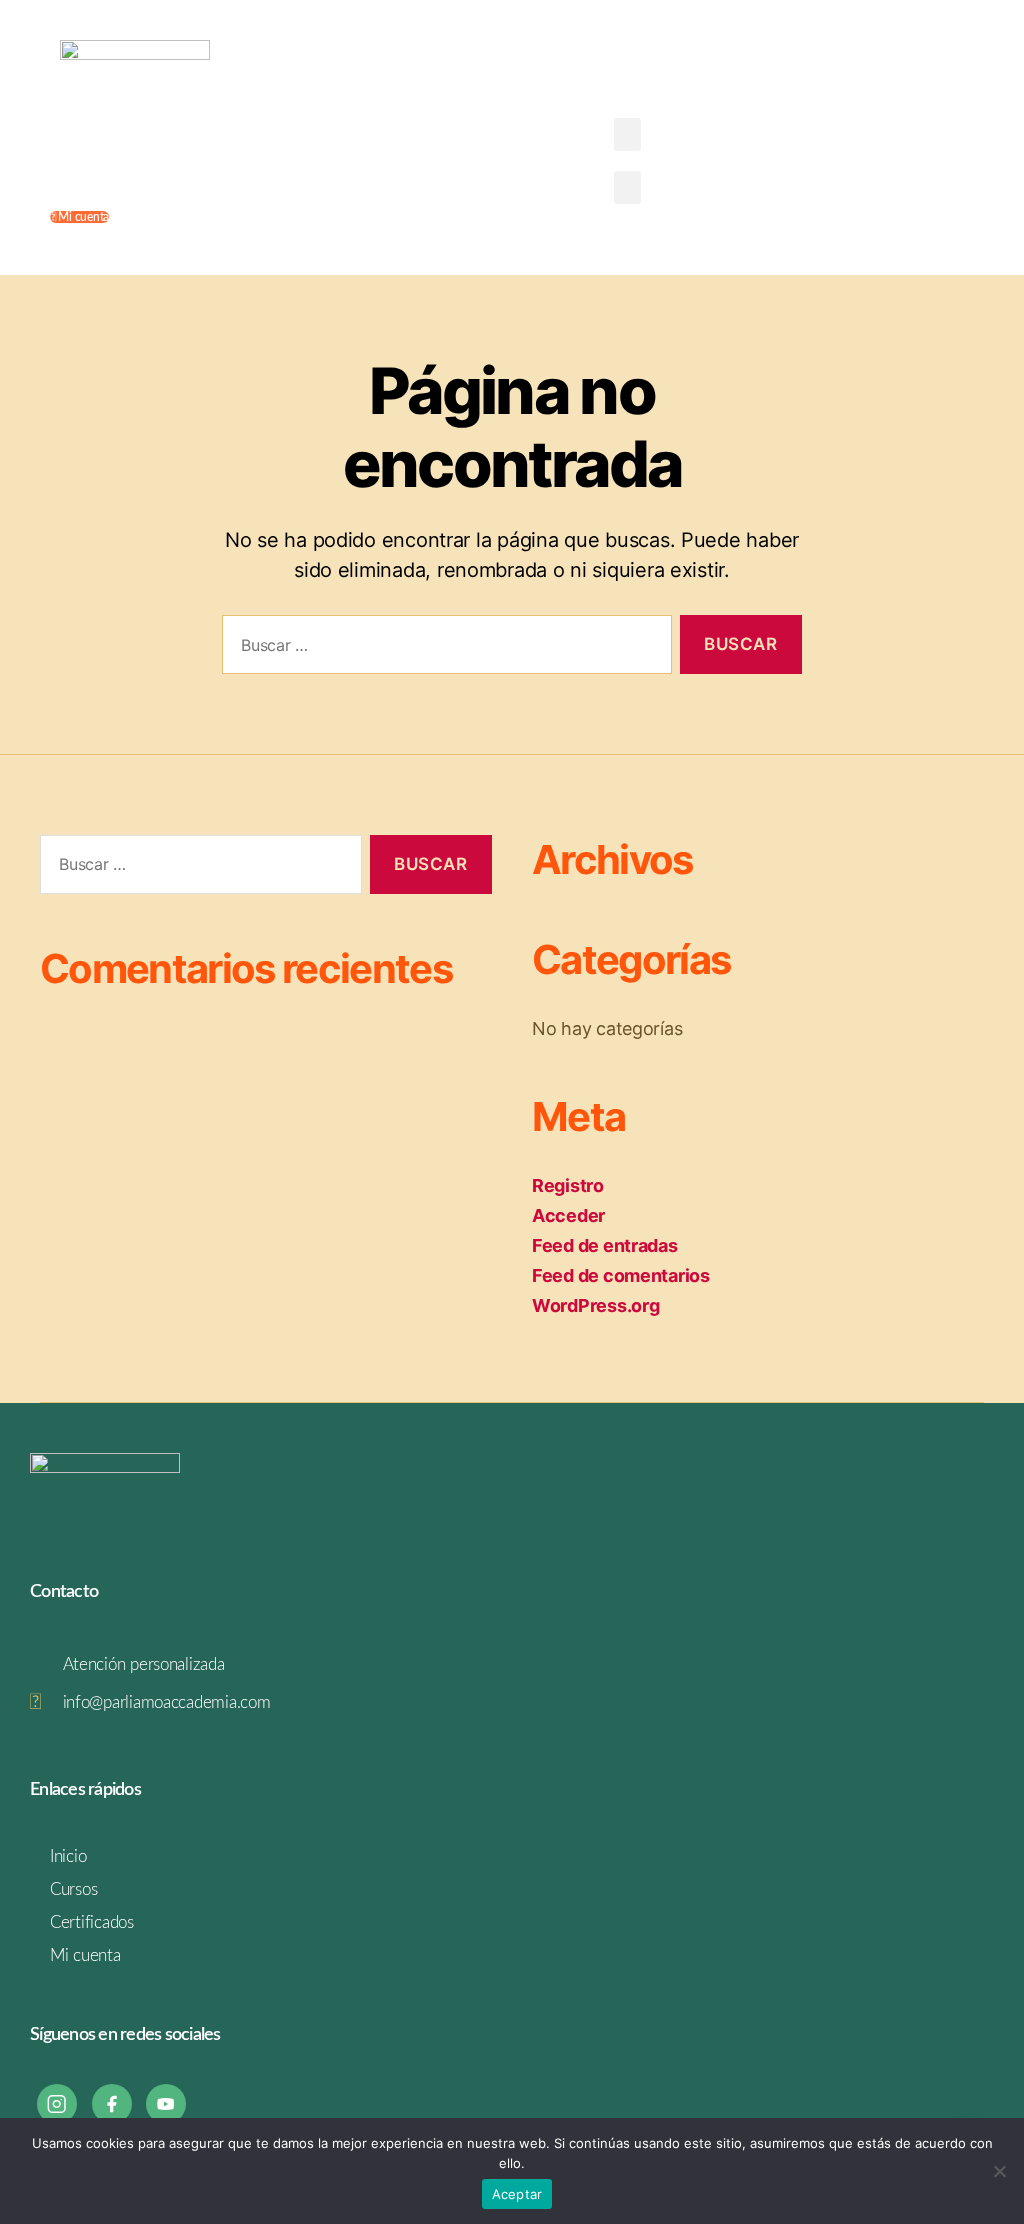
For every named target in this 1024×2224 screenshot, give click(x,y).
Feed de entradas (605, 1245)
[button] (628, 134)
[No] (999, 2171)
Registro (568, 1185)
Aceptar (517, 2194)
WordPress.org (596, 1305)
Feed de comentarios (621, 1275)
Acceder (568, 1215)
